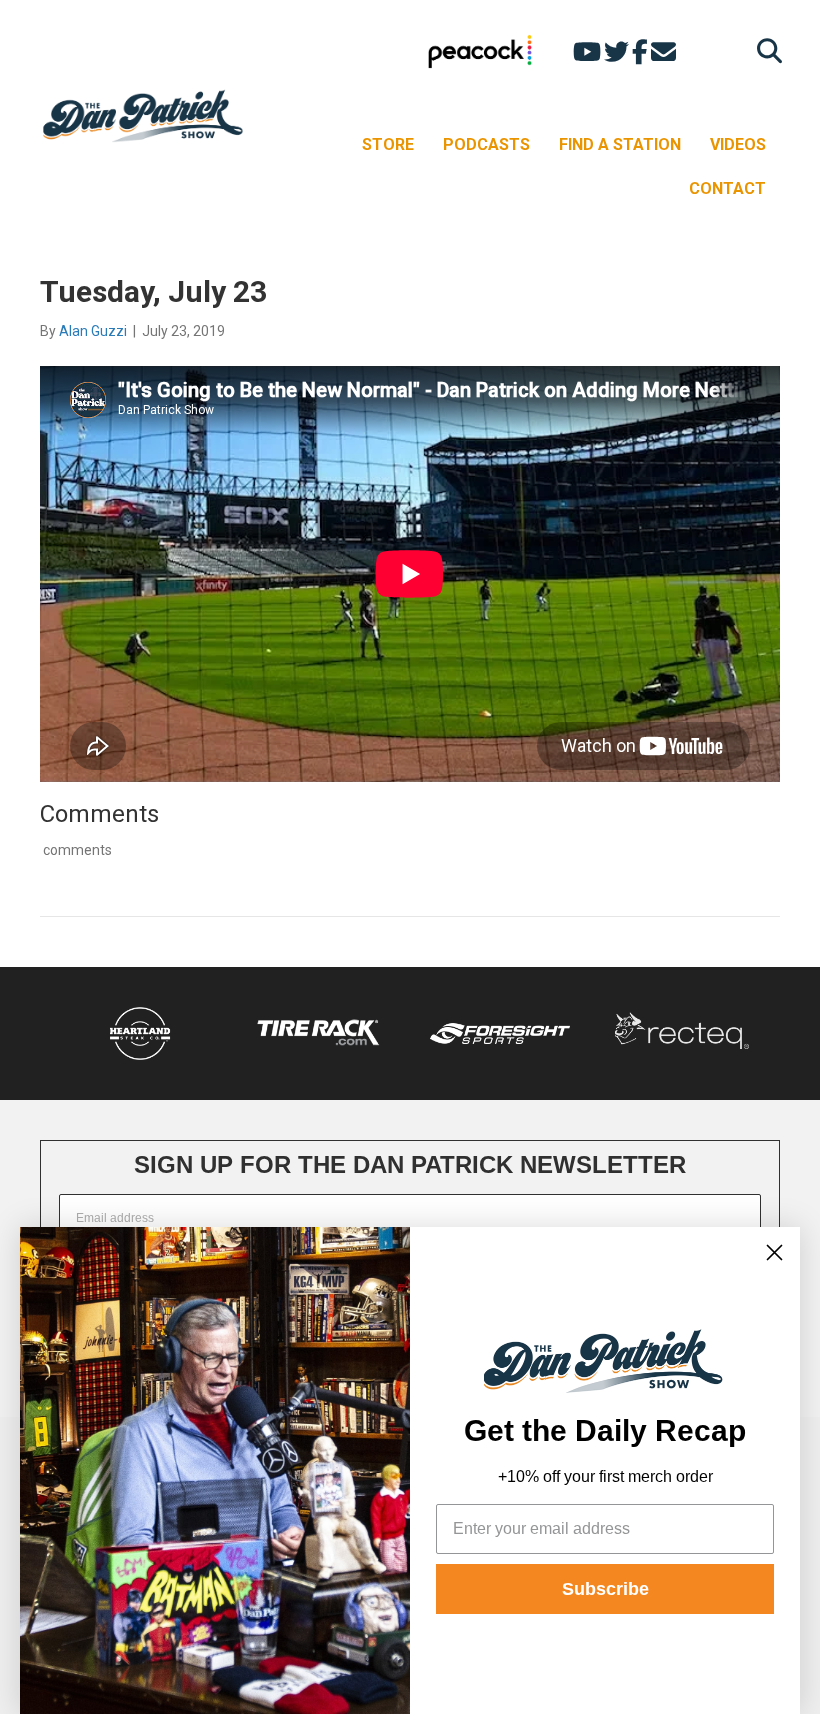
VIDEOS (738, 144)
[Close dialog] (774, 1252)
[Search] (764, 50)
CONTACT (727, 188)
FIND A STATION (620, 144)
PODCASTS (486, 144)
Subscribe (605, 1589)
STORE (388, 144)
